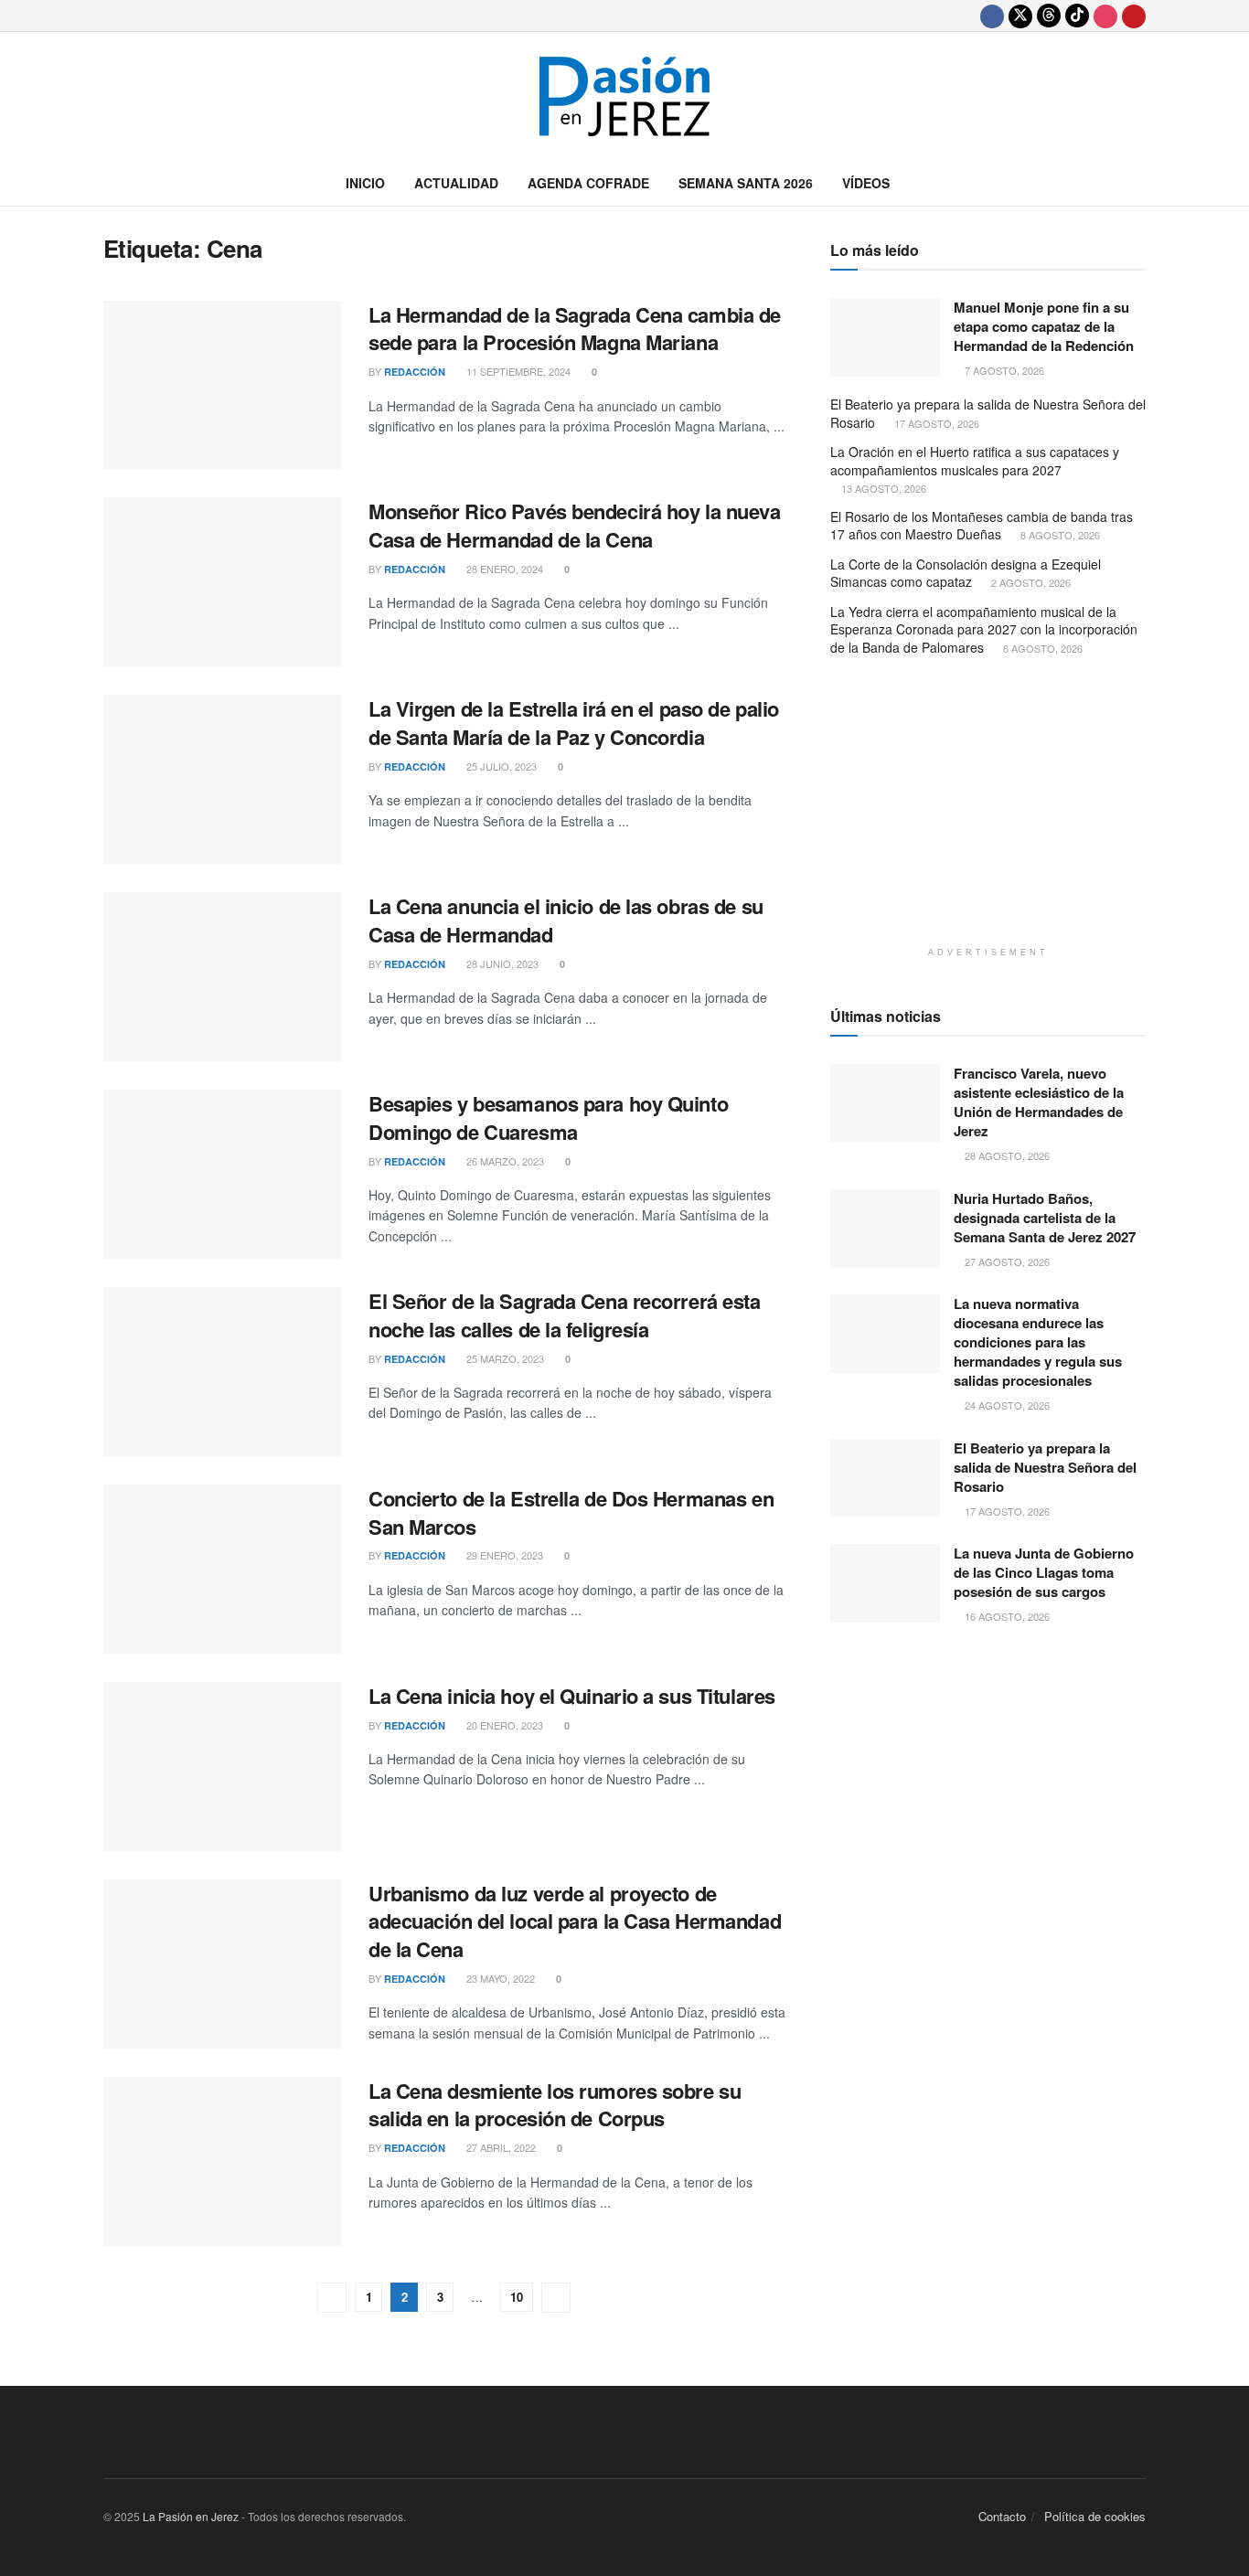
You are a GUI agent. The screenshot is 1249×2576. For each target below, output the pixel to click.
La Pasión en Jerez (191, 2516)
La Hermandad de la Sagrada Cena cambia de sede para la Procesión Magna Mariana (575, 329)
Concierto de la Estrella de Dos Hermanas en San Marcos (571, 1512)
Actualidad (456, 183)
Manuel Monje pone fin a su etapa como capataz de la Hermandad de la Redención (1044, 326)
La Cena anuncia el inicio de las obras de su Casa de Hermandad (566, 920)
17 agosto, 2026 (935, 423)
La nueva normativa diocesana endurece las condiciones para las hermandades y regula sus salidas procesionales (1038, 1342)
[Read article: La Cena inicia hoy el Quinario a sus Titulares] (222, 1767)
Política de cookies (1095, 2516)
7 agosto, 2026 (1003, 370)
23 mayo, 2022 (499, 1978)
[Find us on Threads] (1049, 16)
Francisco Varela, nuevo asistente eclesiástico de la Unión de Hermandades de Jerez (1039, 1102)
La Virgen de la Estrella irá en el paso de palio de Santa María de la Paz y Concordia (574, 723)
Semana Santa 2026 (746, 183)
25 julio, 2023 (500, 766)
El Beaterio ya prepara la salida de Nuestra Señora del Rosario (988, 413)
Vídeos (866, 183)
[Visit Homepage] (624, 96)
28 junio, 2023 (501, 963)
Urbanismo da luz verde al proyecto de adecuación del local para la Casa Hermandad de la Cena (575, 1921)
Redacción (415, 372)
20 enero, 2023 (503, 1725)
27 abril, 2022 (500, 2147)
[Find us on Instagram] (1105, 16)
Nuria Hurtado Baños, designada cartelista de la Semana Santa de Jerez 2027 (1045, 1218)
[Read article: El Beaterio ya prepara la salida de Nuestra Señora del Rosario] (885, 1478)
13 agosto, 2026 (882, 488)
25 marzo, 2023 (504, 1358)
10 (517, 2297)
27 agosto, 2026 (1006, 1261)
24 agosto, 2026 (1006, 1405)
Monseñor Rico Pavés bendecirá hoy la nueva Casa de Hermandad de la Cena (575, 525)
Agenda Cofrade (588, 183)
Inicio (365, 183)
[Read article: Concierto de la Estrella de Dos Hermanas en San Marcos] (222, 1570)
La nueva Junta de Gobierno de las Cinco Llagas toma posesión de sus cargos (1044, 1572)
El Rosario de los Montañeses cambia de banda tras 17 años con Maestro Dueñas (982, 526)
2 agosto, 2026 (1030, 582)
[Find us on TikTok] (1077, 16)
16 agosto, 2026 (1006, 1616)
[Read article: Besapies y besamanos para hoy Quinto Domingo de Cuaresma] (222, 1175)
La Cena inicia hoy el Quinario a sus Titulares (572, 1696)
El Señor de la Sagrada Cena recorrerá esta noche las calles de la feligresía (565, 1315)
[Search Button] (1139, 183)
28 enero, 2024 (503, 569)
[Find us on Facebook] (992, 16)
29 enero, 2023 (503, 1555)
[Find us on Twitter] (1020, 16)
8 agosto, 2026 (1059, 535)
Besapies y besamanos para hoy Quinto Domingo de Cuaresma (548, 1118)
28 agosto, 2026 (1006, 1155)
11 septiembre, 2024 (517, 371)
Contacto (1002, 2516)
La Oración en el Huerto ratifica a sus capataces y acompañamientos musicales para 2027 (975, 461)
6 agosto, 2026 (1041, 648)
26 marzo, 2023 (504, 1161)
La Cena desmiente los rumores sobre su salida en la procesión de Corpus (555, 2105)
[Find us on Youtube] (1134, 16)
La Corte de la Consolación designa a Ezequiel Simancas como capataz (966, 573)
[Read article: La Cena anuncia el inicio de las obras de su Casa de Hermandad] (222, 977)
